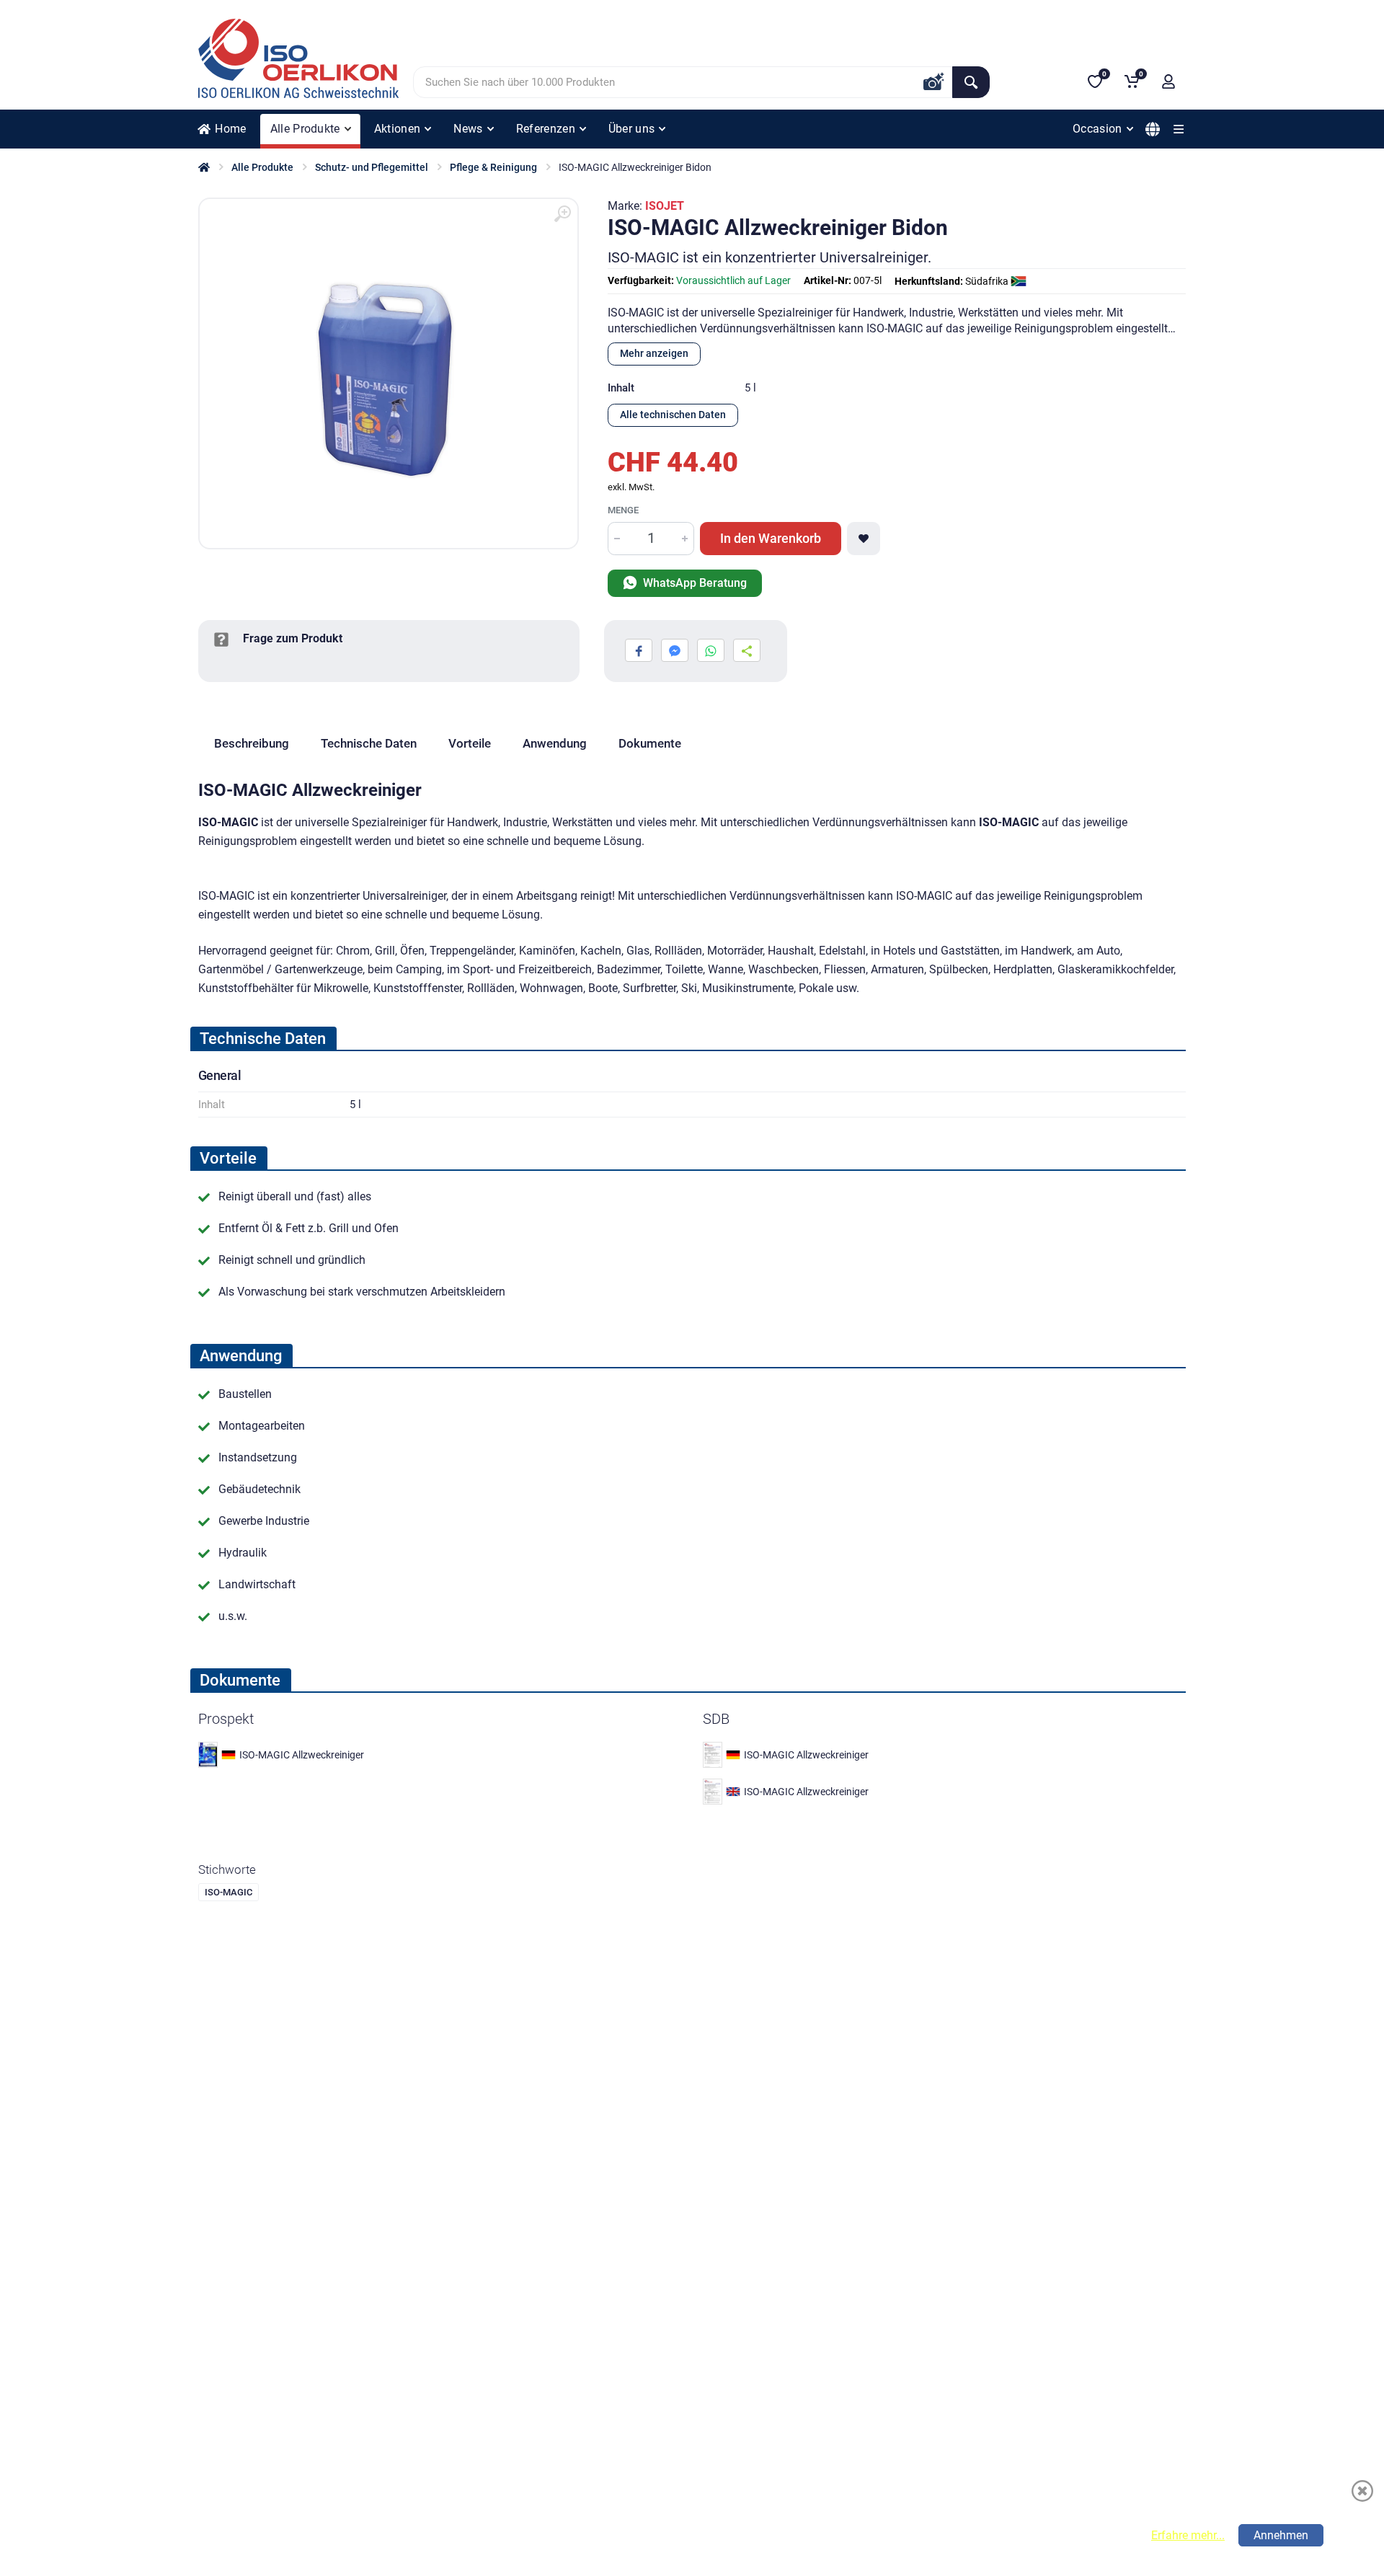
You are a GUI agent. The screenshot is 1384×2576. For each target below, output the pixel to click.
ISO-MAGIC (229, 1892)
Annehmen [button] (1281, 2535)
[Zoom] (562, 214)
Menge (623, 510)
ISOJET (665, 206)
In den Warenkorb (771, 538)
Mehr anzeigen (654, 353)
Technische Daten (369, 743)
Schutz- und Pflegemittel (372, 167)
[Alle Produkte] (1179, 129)
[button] (1168, 81)
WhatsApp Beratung (693, 583)
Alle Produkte (262, 167)
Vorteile (470, 743)
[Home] (204, 167)
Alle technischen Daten (673, 415)
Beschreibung (252, 743)
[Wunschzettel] (864, 539)
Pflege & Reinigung (493, 167)
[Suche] (971, 82)
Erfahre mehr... (1188, 2535)
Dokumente (650, 743)
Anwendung (555, 743)
